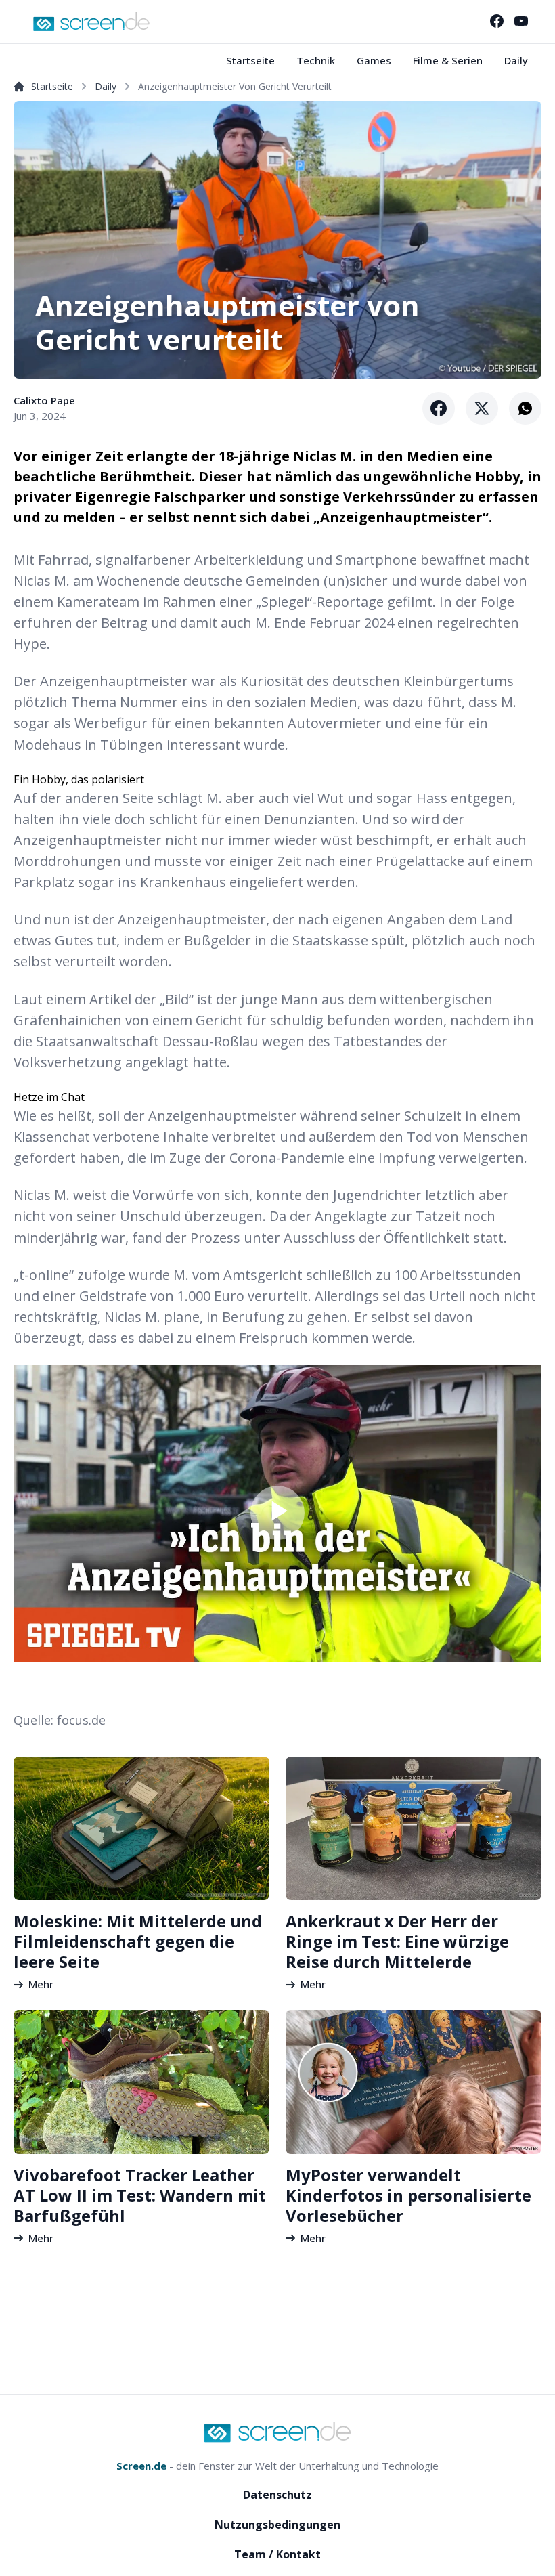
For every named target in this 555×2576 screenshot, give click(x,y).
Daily (516, 60)
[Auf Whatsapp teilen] (525, 408)
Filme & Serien (448, 60)
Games (374, 60)
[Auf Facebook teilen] (439, 408)
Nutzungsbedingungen (277, 2525)
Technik (316, 60)
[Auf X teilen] (482, 408)
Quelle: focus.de (60, 1720)
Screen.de (141, 2466)
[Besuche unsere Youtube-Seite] (521, 21)
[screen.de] (91, 21)
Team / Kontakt (277, 2554)
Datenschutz (277, 2495)
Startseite (250, 60)
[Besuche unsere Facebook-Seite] (497, 21)
